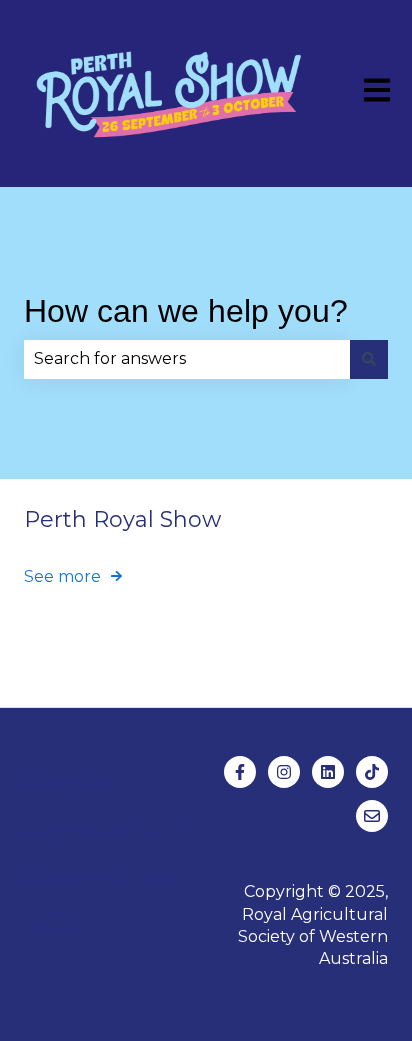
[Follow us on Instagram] (284, 772)
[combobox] (187, 359)
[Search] (369, 359)
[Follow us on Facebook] (240, 772)
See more (62, 576)
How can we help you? (186, 311)
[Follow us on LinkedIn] (328, 772)
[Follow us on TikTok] (372, 772)
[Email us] (372, 816)
